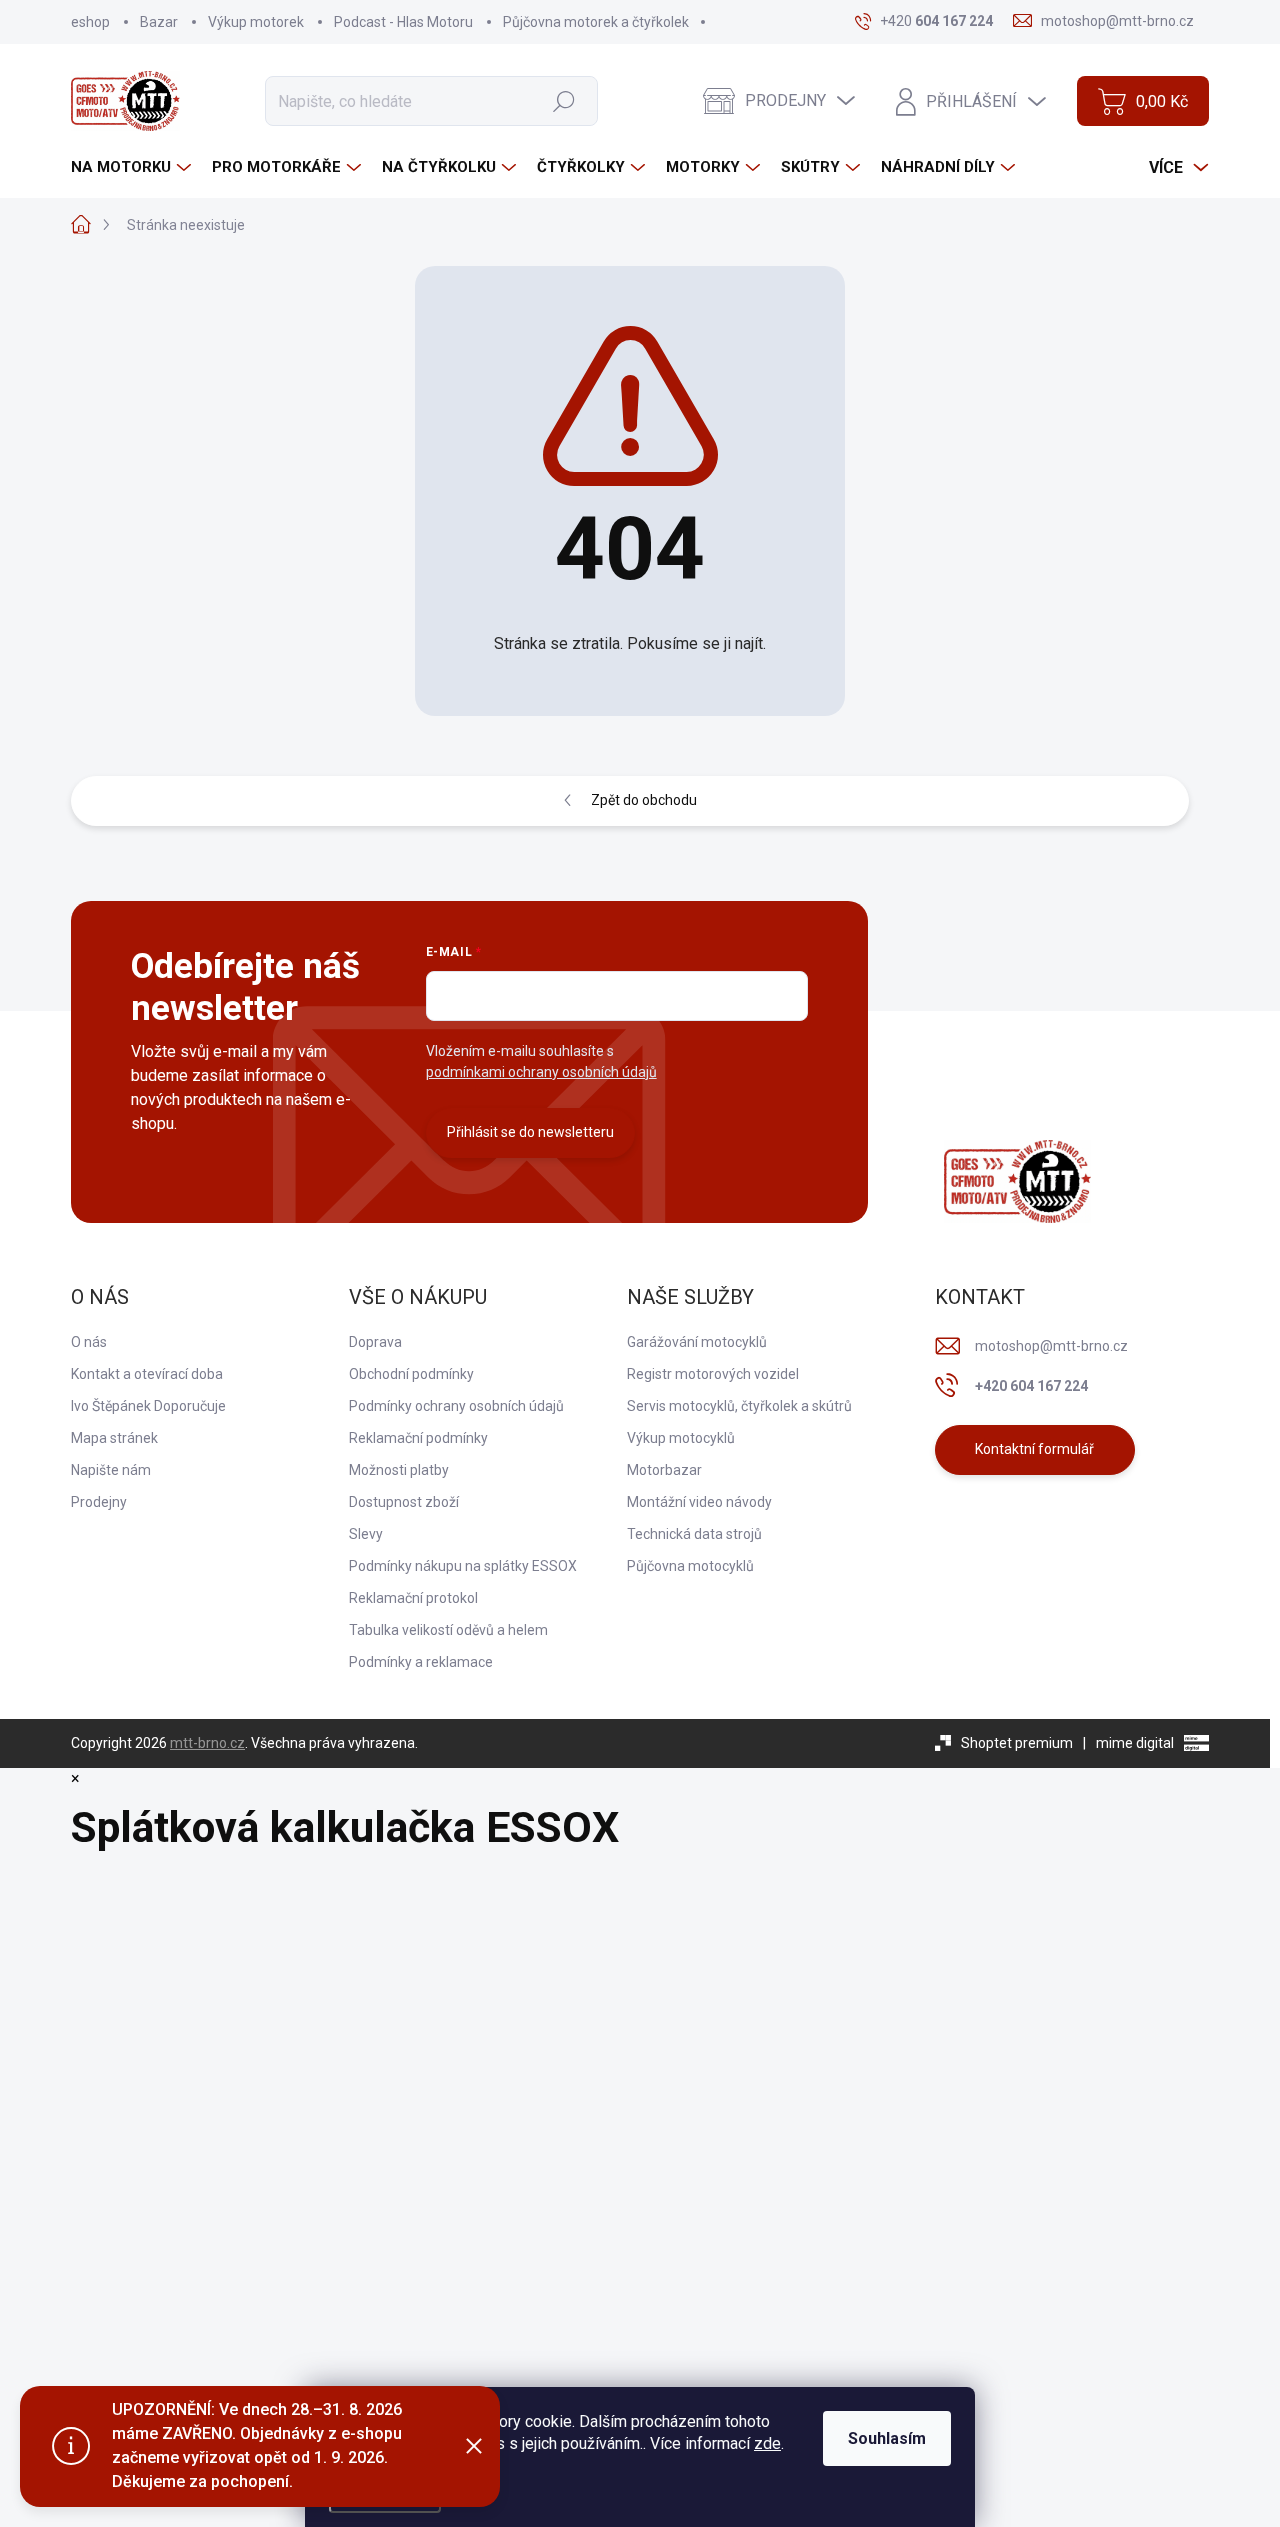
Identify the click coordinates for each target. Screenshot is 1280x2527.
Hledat (563, 101)
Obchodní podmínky (411, 1374)
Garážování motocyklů (697, 1342)
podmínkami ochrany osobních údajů (541, 1072)
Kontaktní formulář (1034, 1449)
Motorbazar (664, 1470)
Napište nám (111, 1470)
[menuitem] (133, 167)
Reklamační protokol (413, 1598)
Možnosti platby (399, 1470)
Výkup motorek (256, 22)
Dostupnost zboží (404, 1502)
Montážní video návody (699, 1502)
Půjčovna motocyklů (690, 1566)
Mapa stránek (114, 1438)
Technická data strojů (694, 1534)
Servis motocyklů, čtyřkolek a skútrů (739, 1406)
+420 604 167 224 (1031, 1386)
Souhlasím (887, 2438)
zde (767, 2443)
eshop (90, 22)
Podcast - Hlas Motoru (403, 22)
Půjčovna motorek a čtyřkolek (596, 22)
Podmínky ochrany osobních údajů (456, 1406)
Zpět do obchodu (644, 800)
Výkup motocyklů (681, 1438)
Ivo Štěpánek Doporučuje (148, 1406)
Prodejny (99, 1502)
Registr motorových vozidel (713, 1374)
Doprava (375, 1342)
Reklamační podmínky (418, 1438)
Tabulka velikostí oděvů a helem (448, 1630)
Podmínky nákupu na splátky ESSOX (463, 1566)
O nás (89, 1342)
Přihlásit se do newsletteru (530, 1132)
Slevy (366, 1534)
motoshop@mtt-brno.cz (1051, 1346)
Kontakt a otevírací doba (147, 1374)
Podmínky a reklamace (421, 1662)
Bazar (159, 22)
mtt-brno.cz (207, 1743)
